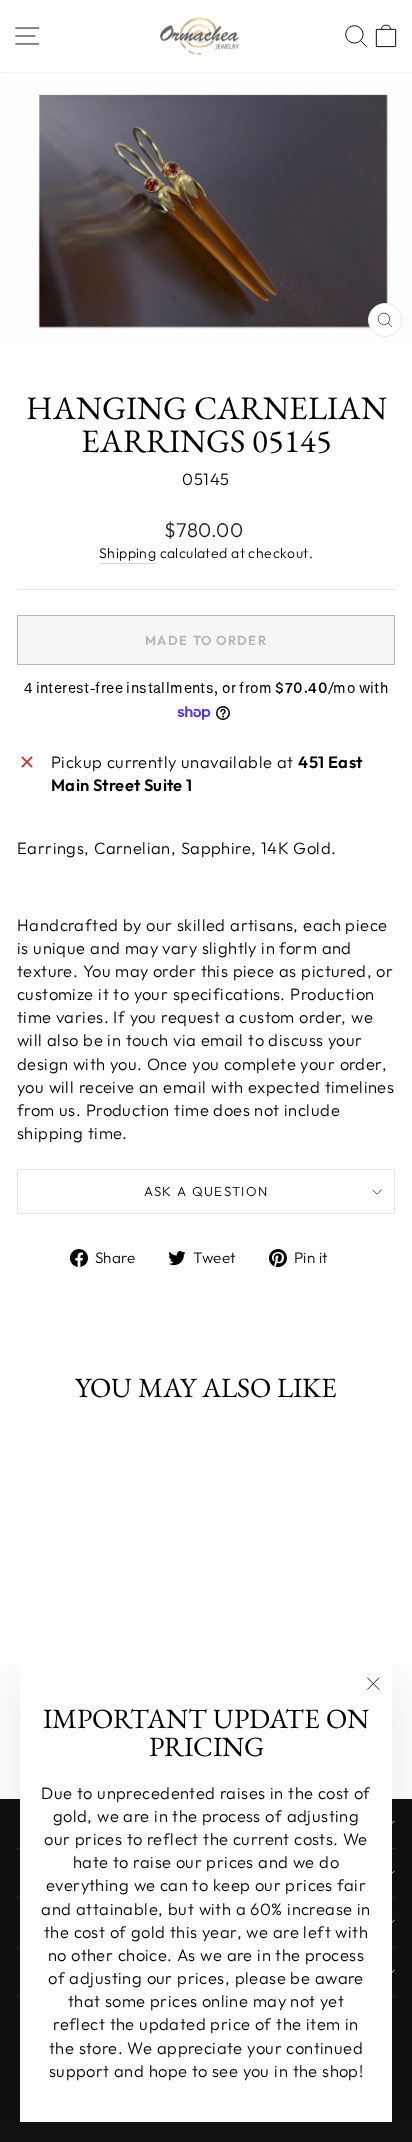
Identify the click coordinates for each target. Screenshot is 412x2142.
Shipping (127, 553)
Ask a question (206, 1191)
